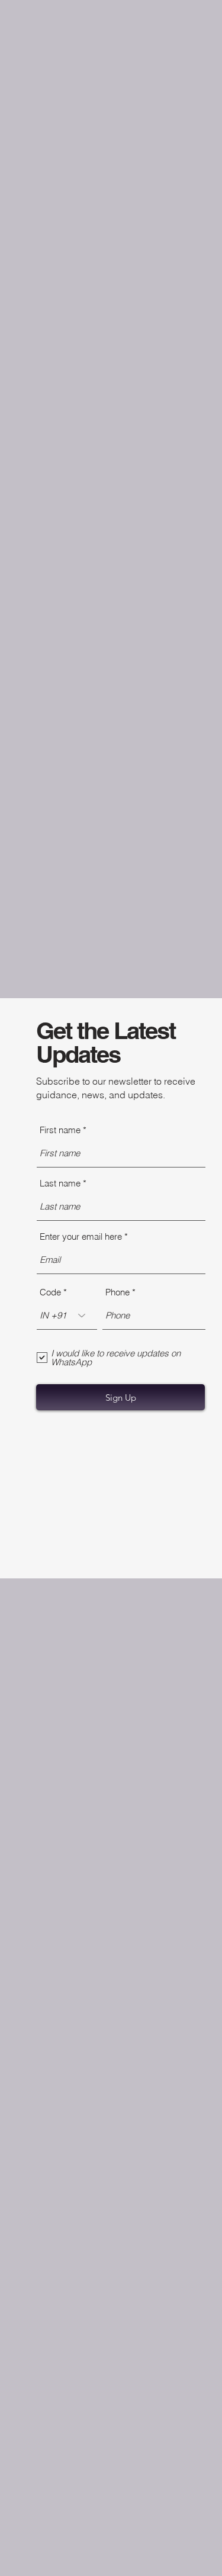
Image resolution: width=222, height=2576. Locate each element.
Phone (118, 1292)
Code (50, 1292)
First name (60, 1130)
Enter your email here (81, 1236)
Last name (60, 1183)
